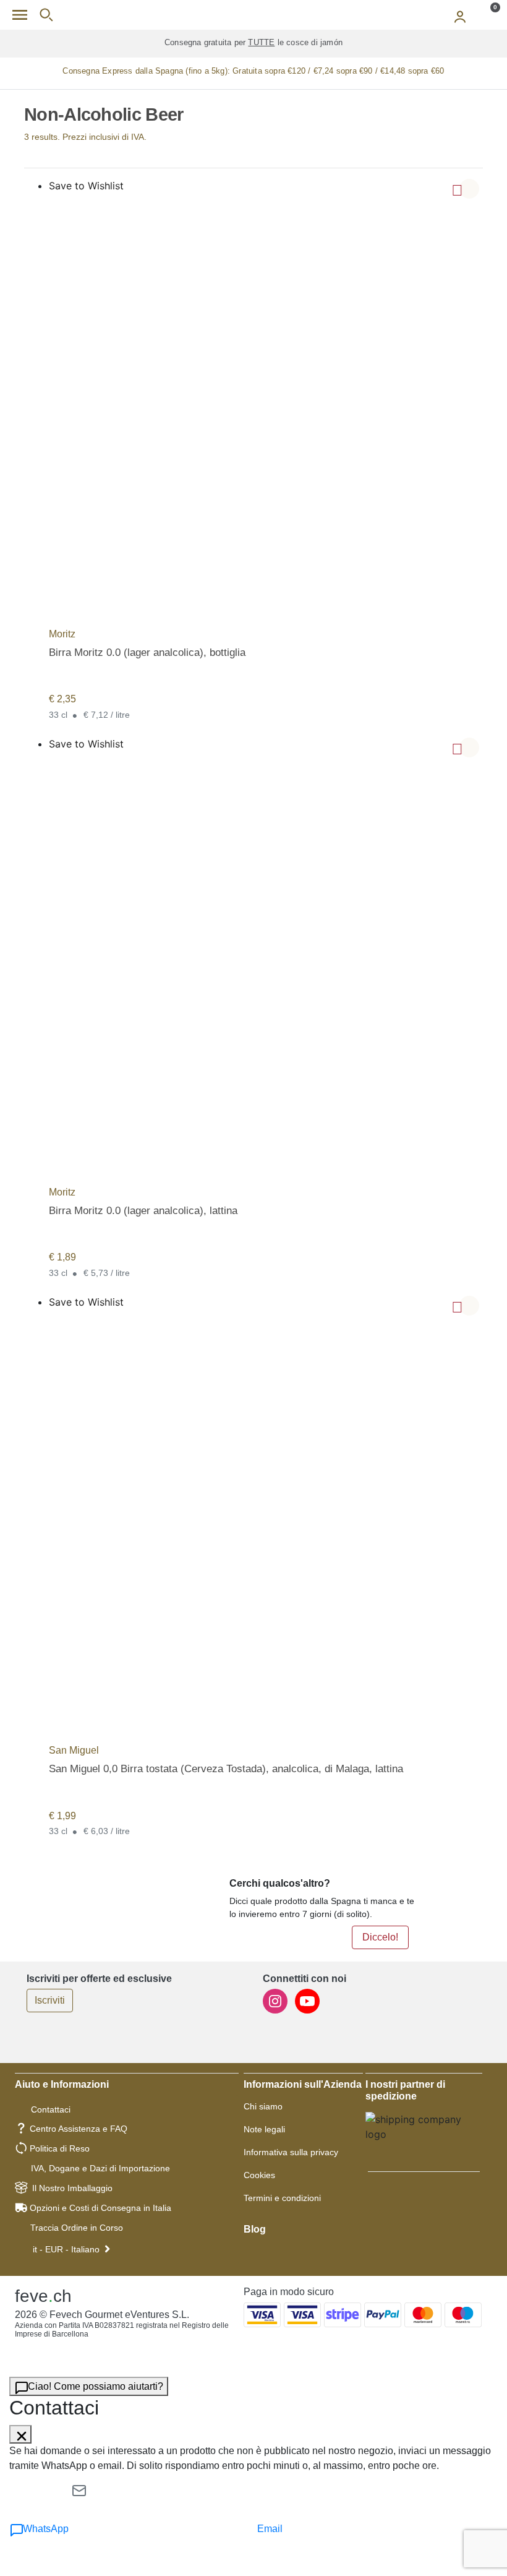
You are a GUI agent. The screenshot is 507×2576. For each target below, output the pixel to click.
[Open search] (46, 15)
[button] (469, 189)
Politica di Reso (60, 2148)
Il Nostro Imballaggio (72, 2188)
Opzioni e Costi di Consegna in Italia (100, 2208)
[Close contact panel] (20, 2434)
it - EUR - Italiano (66, 2249)
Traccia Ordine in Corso (77, 2228)
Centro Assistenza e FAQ (79, 2129)
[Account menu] (460, 15)
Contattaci (51, 2109)
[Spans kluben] (253, 15)
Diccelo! (380, 1937)
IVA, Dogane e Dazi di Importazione (100, 2168)
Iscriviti (50, 2000)
